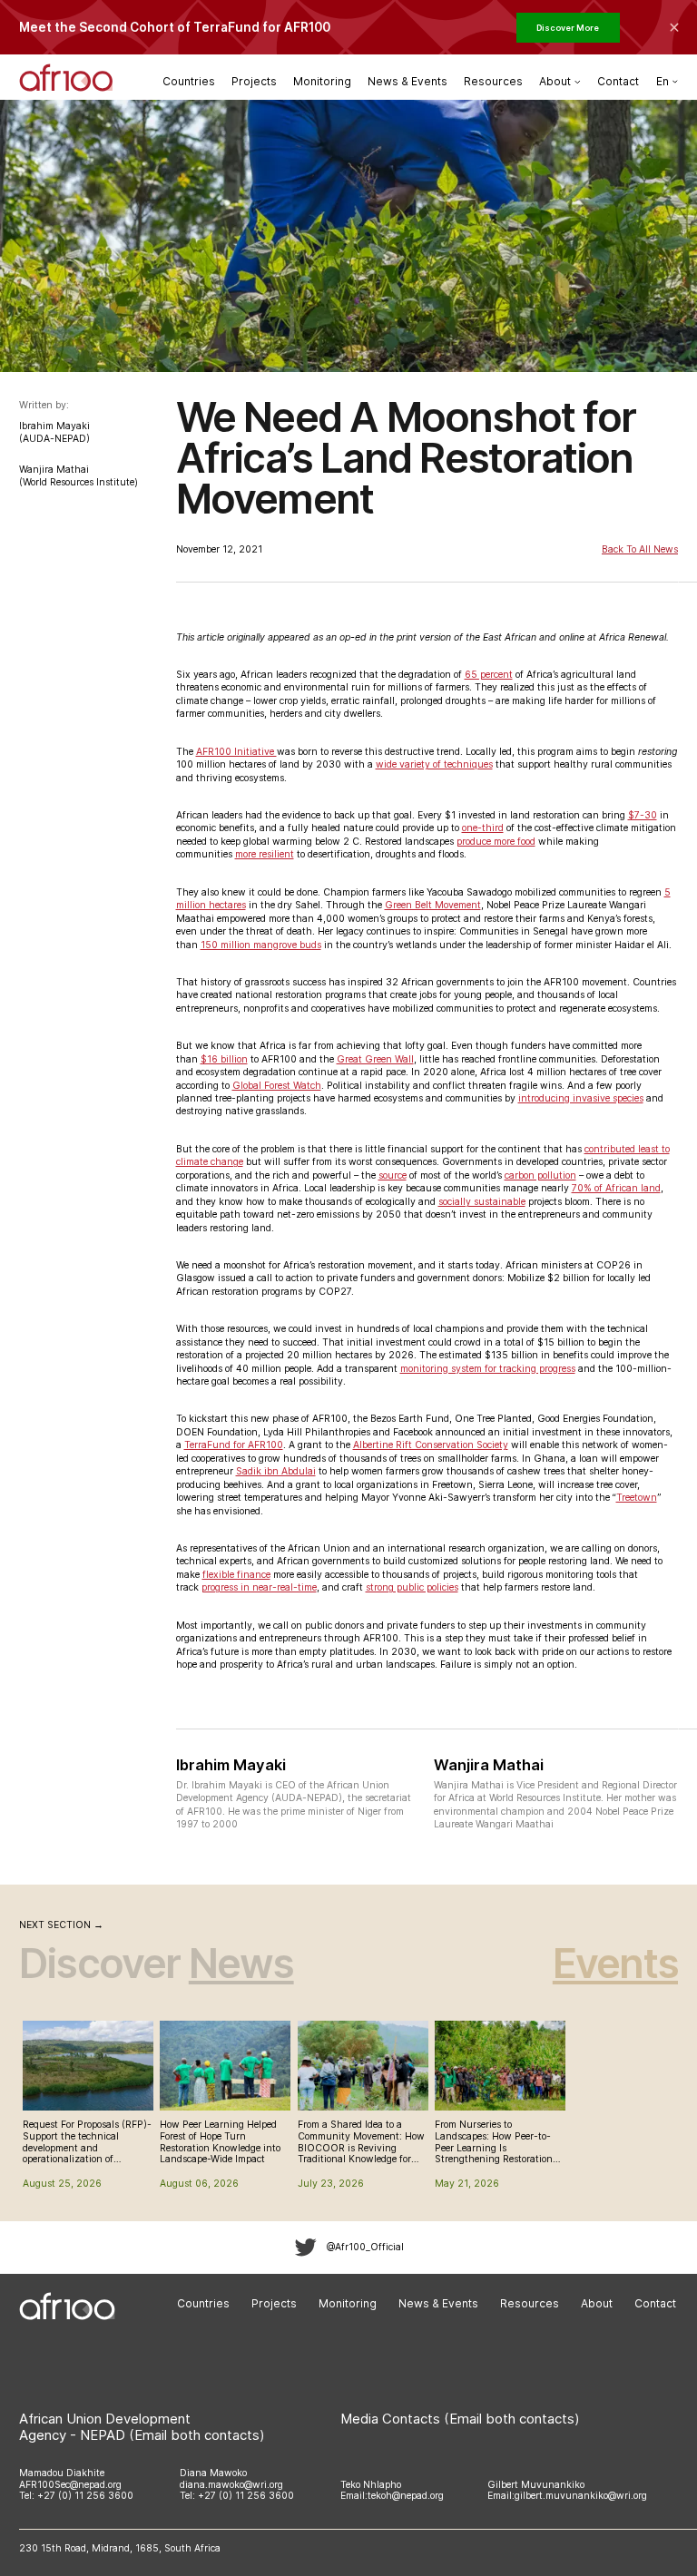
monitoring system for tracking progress (488, 1369)
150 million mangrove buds (261, 945)
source (393, 1175)
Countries (189, 81)
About (597, 2303)
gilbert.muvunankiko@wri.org (581, 2496)
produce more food (496, 842)
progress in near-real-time (259, 1587)
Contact (618, 81)
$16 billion (224, 1059)
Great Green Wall (375, 1059)
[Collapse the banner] (674, 27)
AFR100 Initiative (236, 752)
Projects (254, 81)
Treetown (637, 1498)
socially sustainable (482, 1202)
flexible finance (236, 1575)
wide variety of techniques (434, 764)
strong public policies (412, 1587)
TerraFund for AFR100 (234, 1445)
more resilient (265, 854)
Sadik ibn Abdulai (276, 1471)
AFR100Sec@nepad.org (70, 2485)
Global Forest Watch (277, 1086)
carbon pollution (540, 1175)
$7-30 (643, 815)
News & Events (407, 81)
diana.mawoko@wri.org (231, 2485)
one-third (483, 828)
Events (615, 1963)
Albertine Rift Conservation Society (431, 1445)
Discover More (568, 28)
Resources (493, 81)
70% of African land (616, 1188)
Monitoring (322, 81)
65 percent (489, 675)
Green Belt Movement (433, 905)
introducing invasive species (581, 1098)
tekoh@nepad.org (406, 2496)
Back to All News (640, 550)
